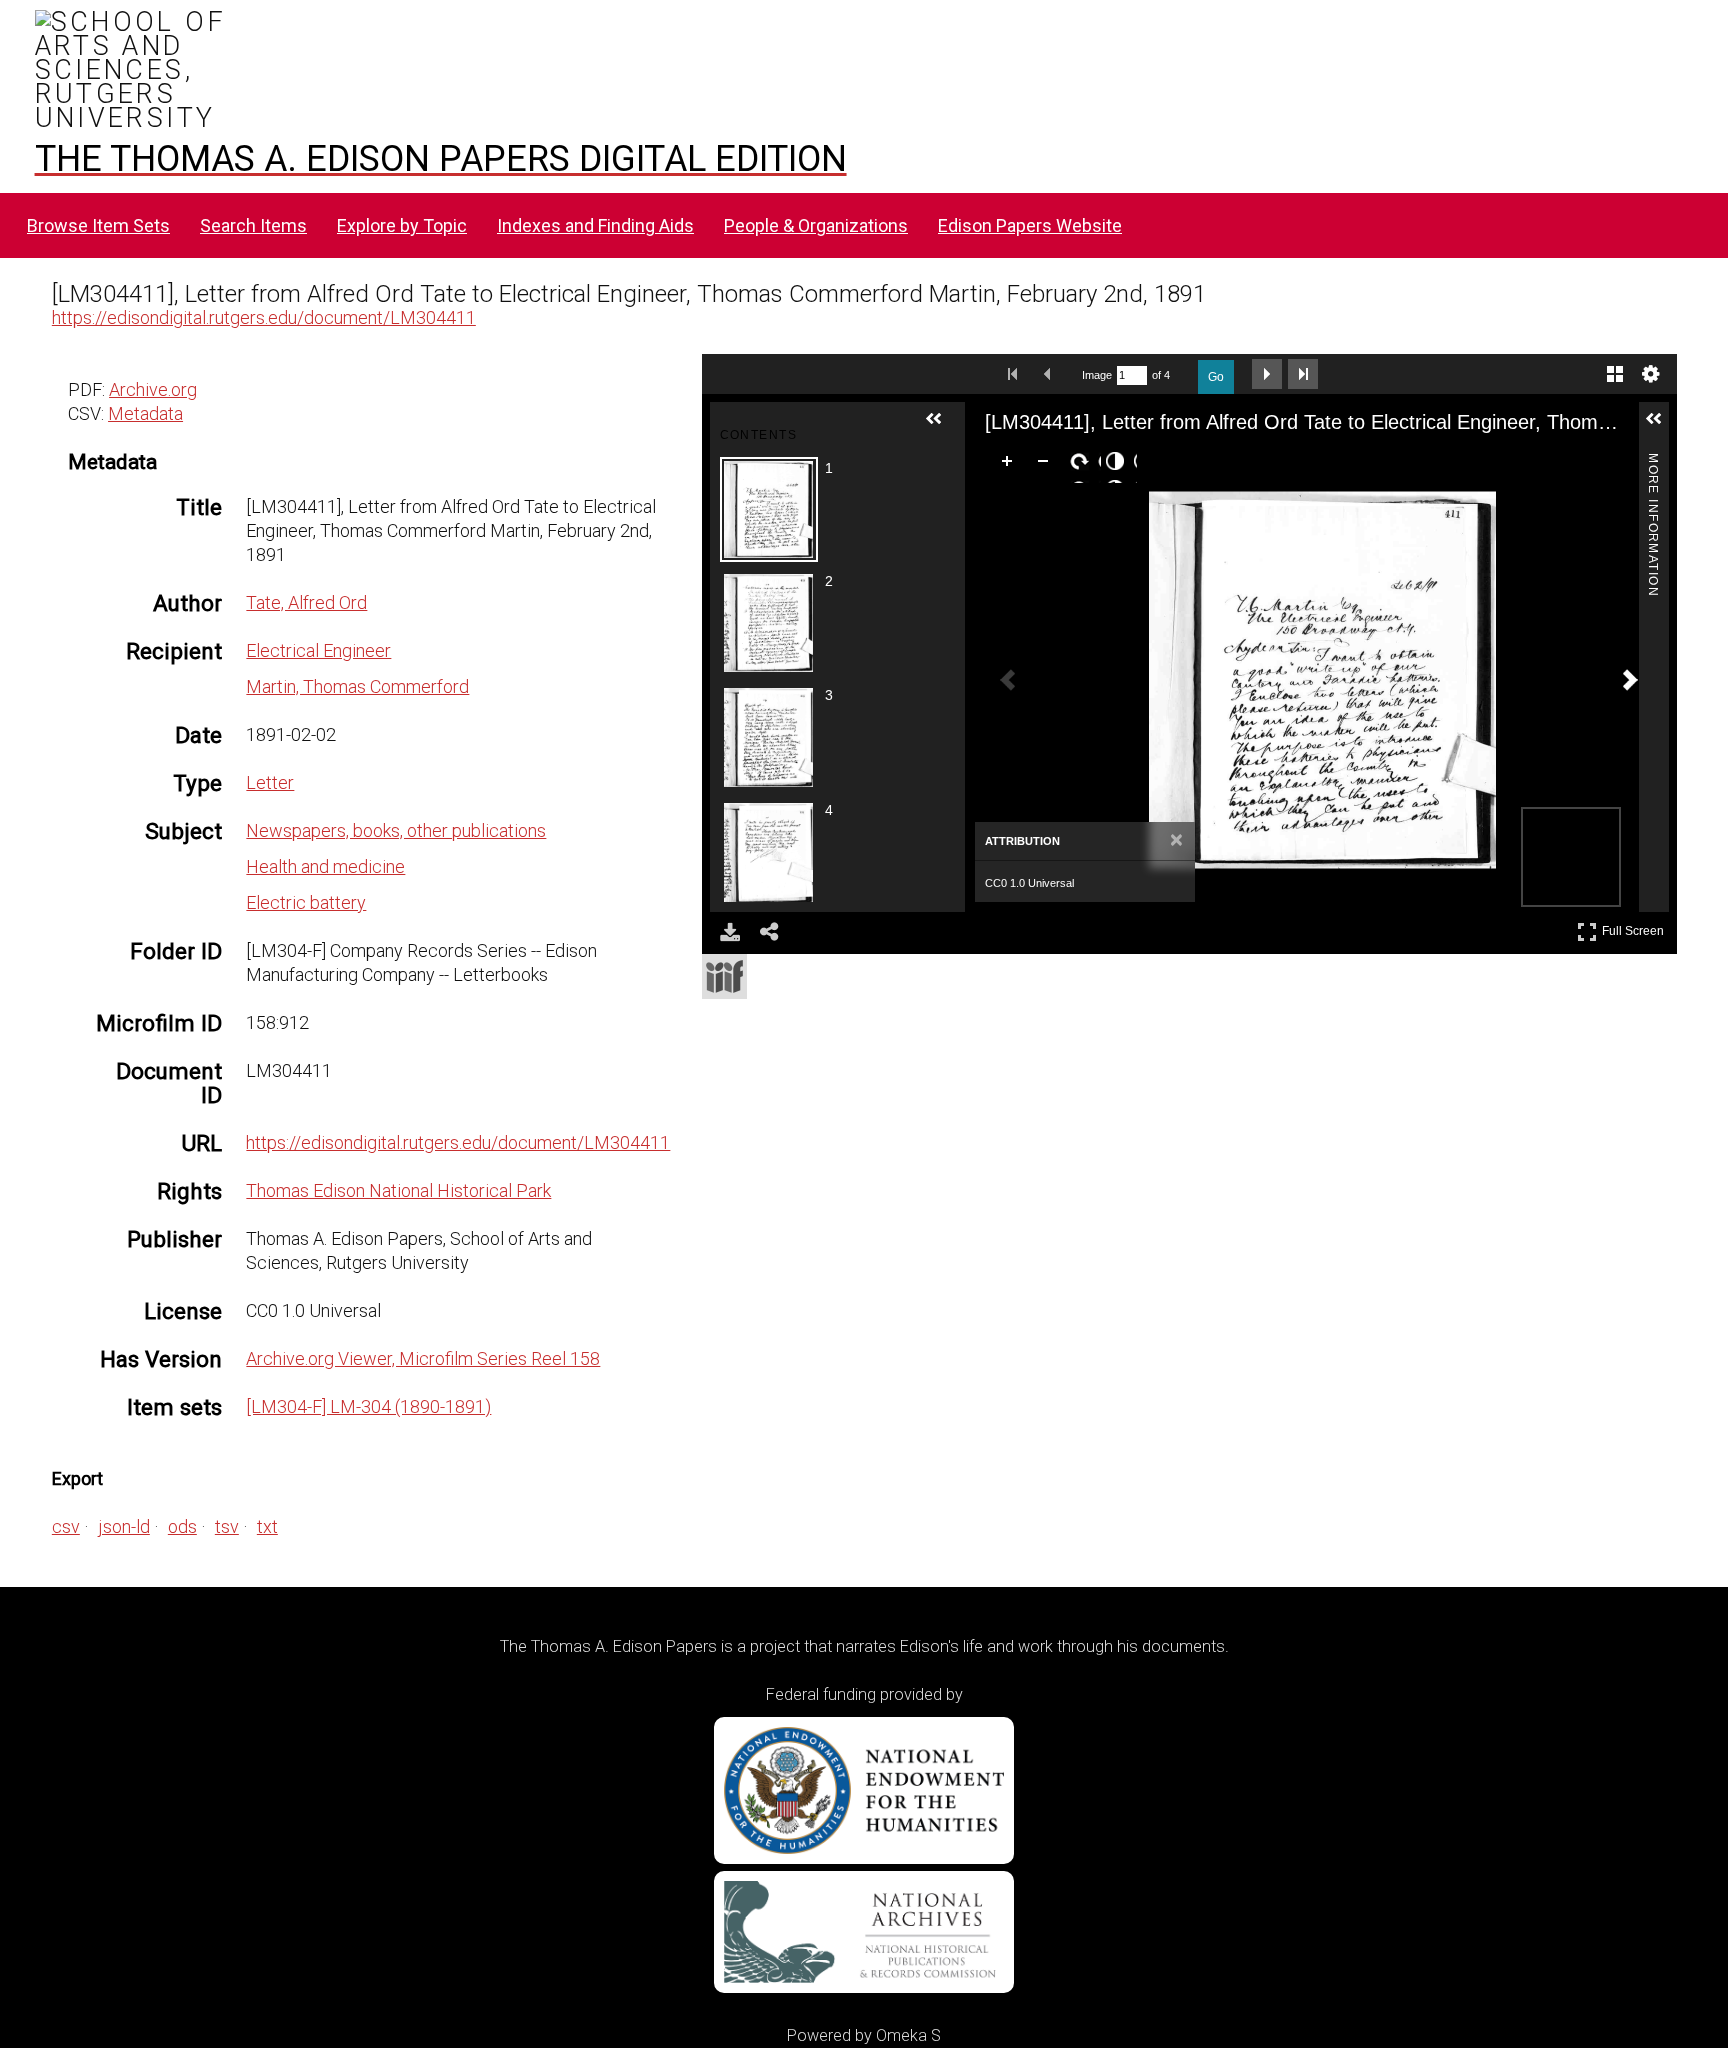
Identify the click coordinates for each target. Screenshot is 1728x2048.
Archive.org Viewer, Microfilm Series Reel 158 (423, 1358)
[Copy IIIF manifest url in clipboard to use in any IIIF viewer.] (724, 976)
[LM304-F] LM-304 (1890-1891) (368, 1406)
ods (182, 1526)
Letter (270, 782)
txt (267, 1526)
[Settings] (1651, 374)
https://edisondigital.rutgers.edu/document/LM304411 (264, 317)
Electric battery (306, 902)
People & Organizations (816, 225)
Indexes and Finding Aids (595, 225)
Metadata (145, 413)
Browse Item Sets (98, 225)
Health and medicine (325, 866)
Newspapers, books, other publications (396, 830)
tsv (227, 1526)
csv (66, 1526)
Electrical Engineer (318, 650)
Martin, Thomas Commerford (357, 686)
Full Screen (1635, 927)
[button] (942, 427)
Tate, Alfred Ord (306, 602)
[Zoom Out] (1047, 465)
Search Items (253, 225)
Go (1216, 377)
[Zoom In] (1011, 465)
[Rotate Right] (1083, 465)
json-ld (124, 1526)
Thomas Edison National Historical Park (398, 1190)
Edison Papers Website (1030, 225)
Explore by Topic (402, 225)
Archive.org (153, 389)
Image (1097, 375)
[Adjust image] (1119, 465)
